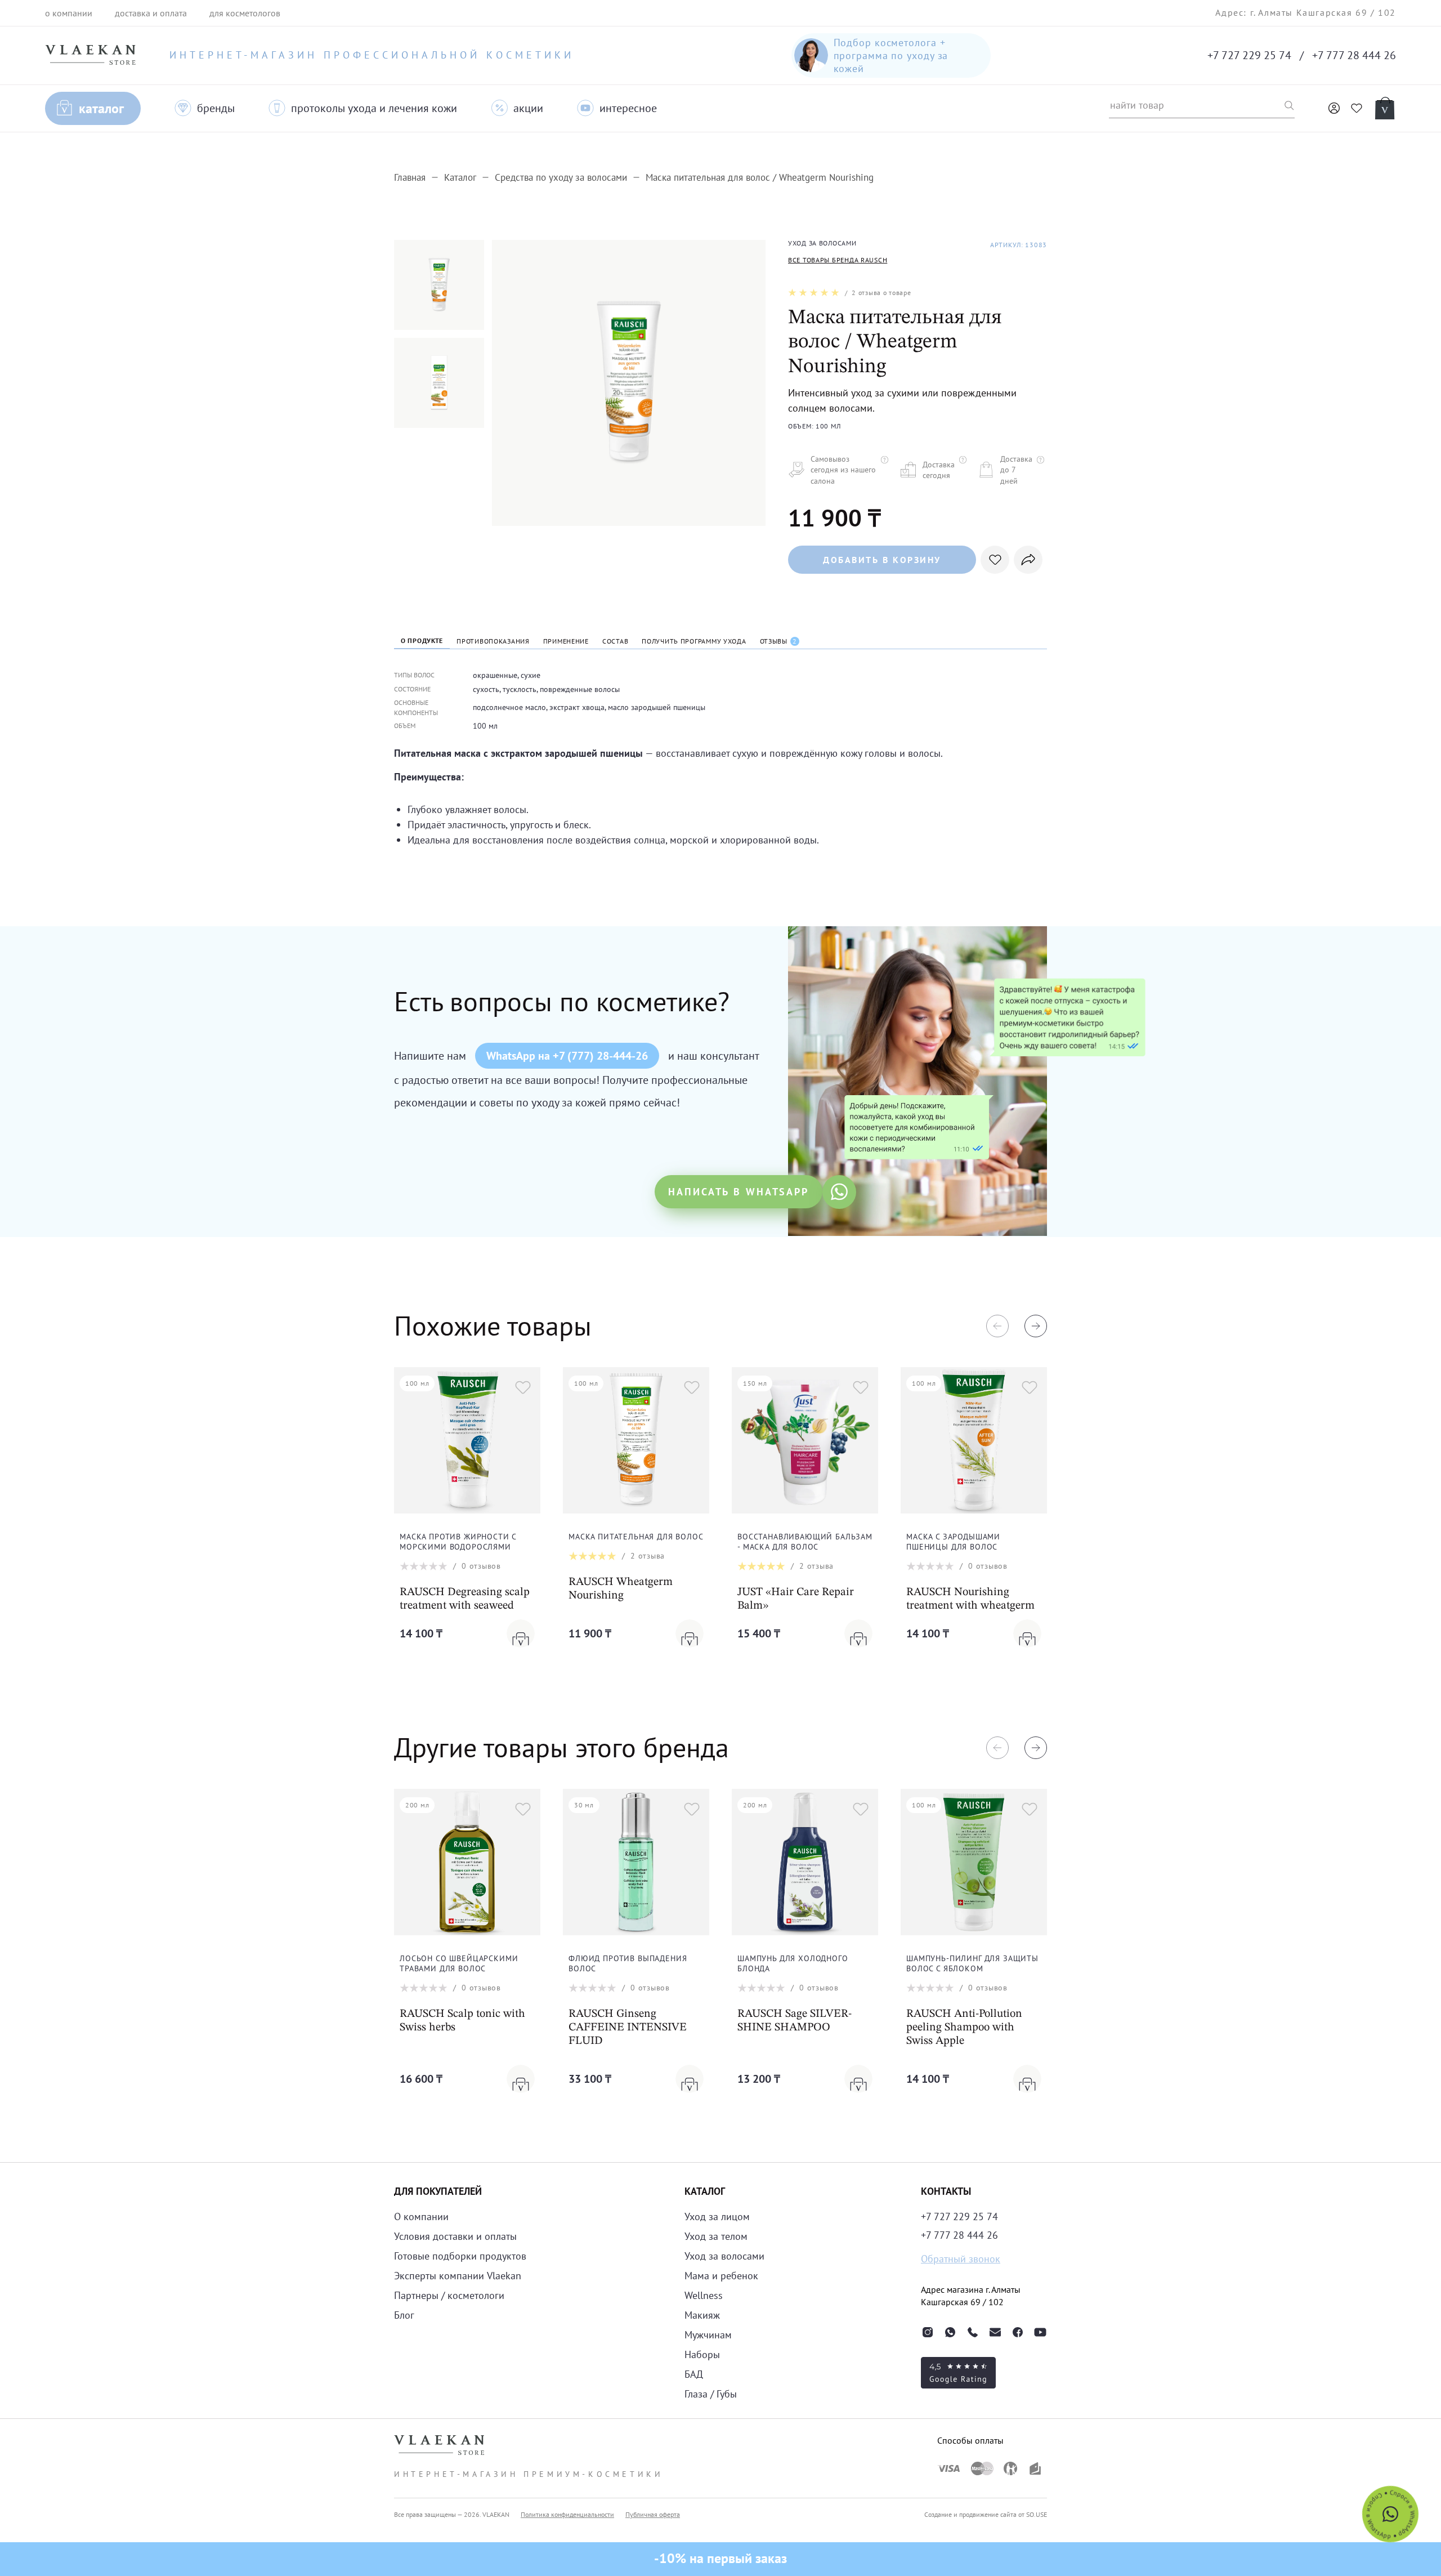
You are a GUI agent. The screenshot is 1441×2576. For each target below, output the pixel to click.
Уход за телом (716, 2236)
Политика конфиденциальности (567, 2514)
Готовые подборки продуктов (460, 2256)
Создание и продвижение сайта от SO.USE (986, 2514)
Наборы (702, 2354)
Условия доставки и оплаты (455, 2236)
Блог (404, 2315)
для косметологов (245, 13)
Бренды (216, 108)
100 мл (485, 726)
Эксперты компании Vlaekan (458, 2276)
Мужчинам (708, 2335)
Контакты (946, 2191)
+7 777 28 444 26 (1354, 55)
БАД (694, 2374)
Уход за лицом (717, 2216)
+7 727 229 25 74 (1249, 55)
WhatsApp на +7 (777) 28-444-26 (567, 1056)
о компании (69, 13)
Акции (528, 108)
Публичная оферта (653, 2514)
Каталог (101, 108)
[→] (1036, 1326)
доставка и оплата (151, 13)
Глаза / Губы (711, 2394)
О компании (421, 2216)
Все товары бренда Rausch (838, 260)
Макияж (702, 2315)
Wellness (704, 2295)
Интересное (628, 108)
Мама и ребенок (721, 2276)
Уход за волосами (724, 2256)
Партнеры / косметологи (449, 2295)
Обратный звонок (961, 2259)
